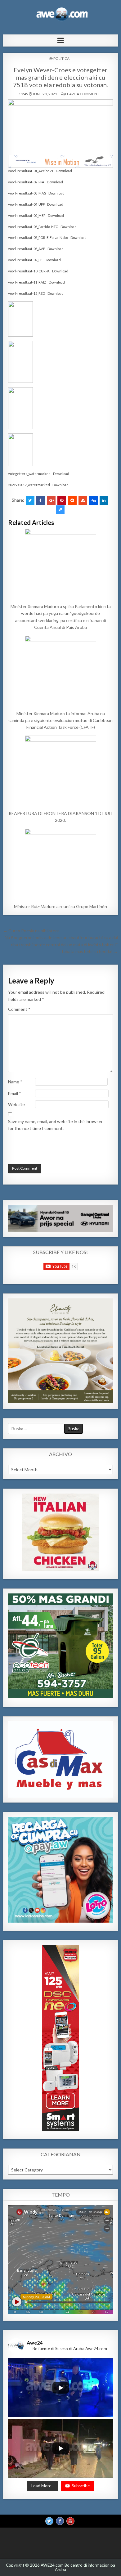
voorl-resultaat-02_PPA (26, 182)
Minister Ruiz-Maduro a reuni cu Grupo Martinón (60, 906)
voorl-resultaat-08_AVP (27, 249)
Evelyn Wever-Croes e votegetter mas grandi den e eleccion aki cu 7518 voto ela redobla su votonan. (60, 77)
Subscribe (81, 2486)
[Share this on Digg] (93, 500)
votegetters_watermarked (29, 474)
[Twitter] (49, 2521)
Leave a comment (82, 94)
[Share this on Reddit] (72, 500)
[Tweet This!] (30, 500)
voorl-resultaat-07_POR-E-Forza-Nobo (38, 237)
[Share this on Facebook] (41, 500)
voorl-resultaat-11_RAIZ (27, 282)
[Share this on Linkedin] (104, 500)
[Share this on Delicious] (60, 510)
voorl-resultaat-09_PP (25, 260)
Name (15, 1082)
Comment (19, 1009)
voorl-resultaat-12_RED (27, 293)
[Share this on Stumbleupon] (83, 500)
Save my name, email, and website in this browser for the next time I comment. (55, 1125)
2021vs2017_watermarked (29, 485)
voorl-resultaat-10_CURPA (29, 271)
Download (64, 171)
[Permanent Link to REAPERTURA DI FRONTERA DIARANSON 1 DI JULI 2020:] (61, 771)
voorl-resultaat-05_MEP (27, 215)
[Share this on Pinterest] (62, 500)
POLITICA (61, 58)
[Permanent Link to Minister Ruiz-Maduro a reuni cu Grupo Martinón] (61, 864)
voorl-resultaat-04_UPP (26, 204)
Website (16, 1104)
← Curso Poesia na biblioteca (31, 931)
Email (15, 1093)
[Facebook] (60, 2521)
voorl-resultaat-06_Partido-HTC (33, 227)
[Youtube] (70, 2521)
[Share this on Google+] (51, 500)
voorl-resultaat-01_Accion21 (31, 171)
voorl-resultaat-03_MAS (27, 193)
